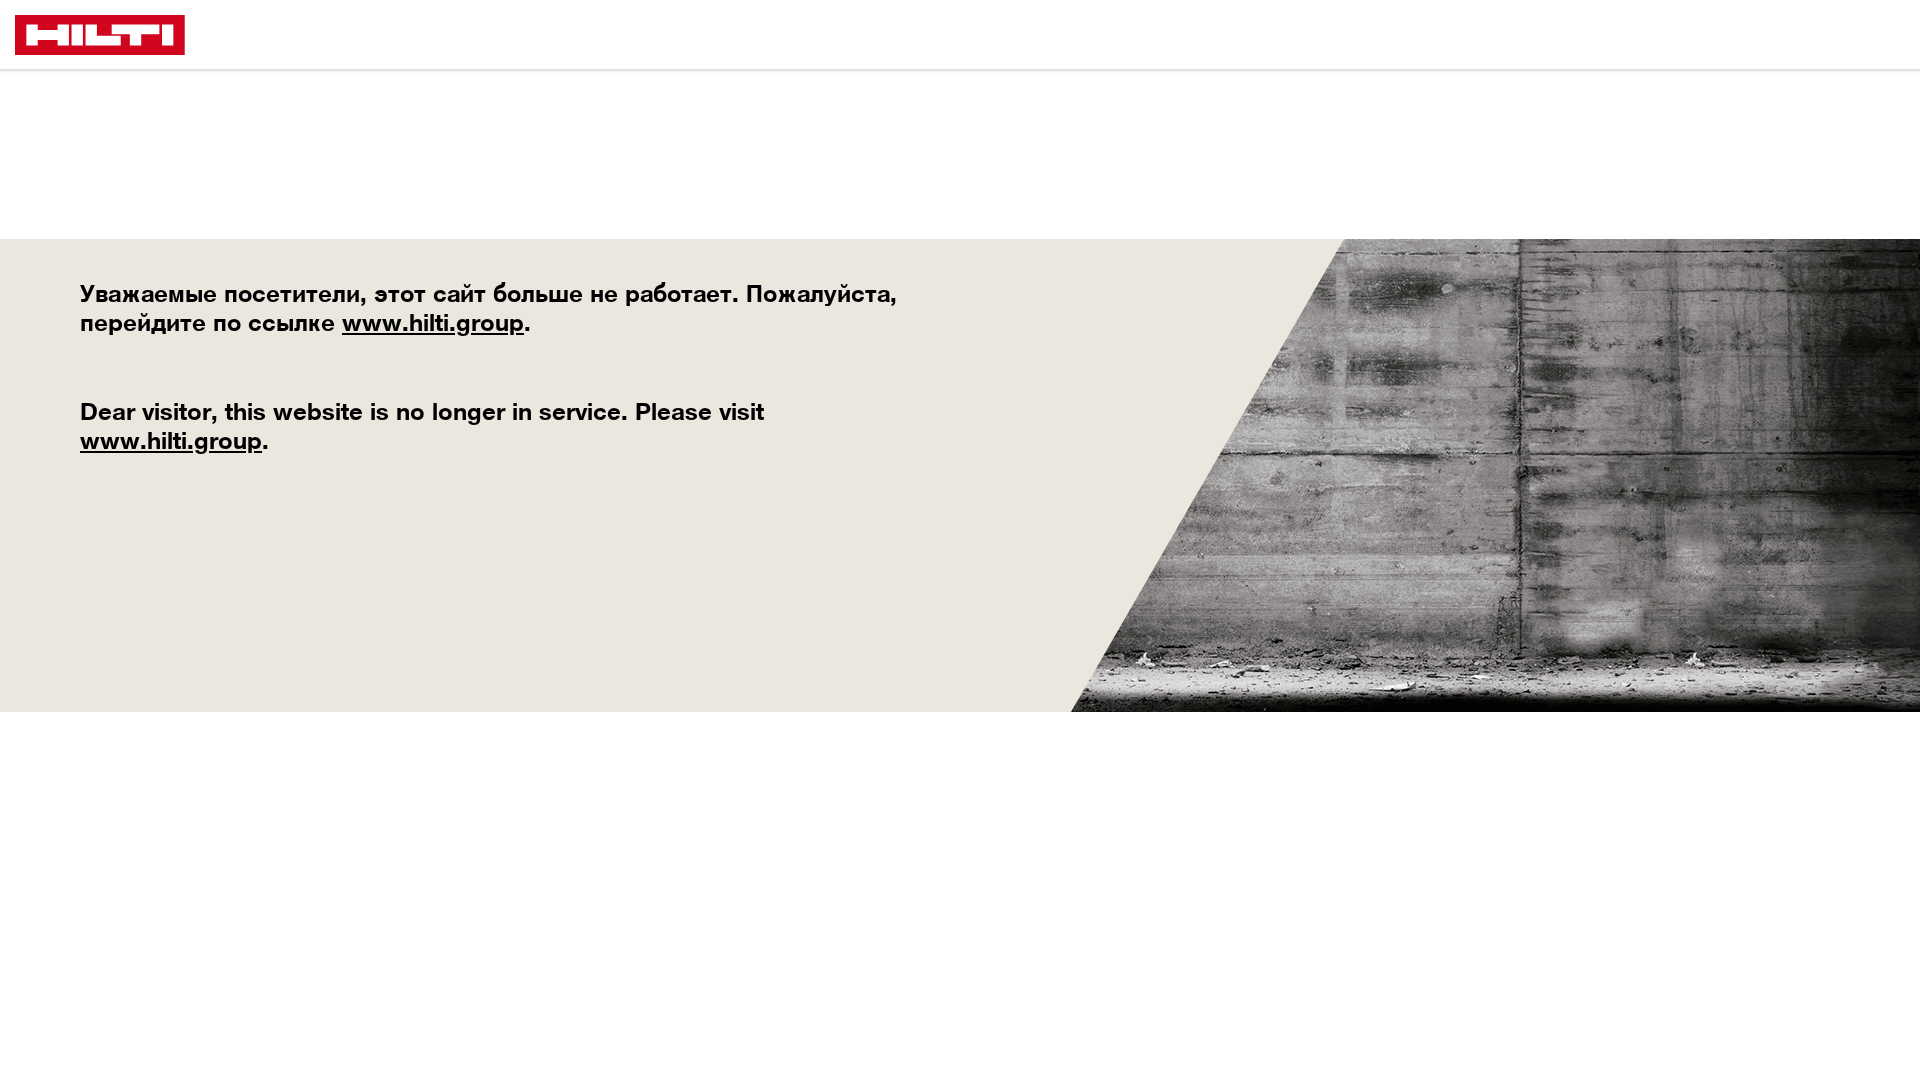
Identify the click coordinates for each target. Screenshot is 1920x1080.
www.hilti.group (433, 322)
